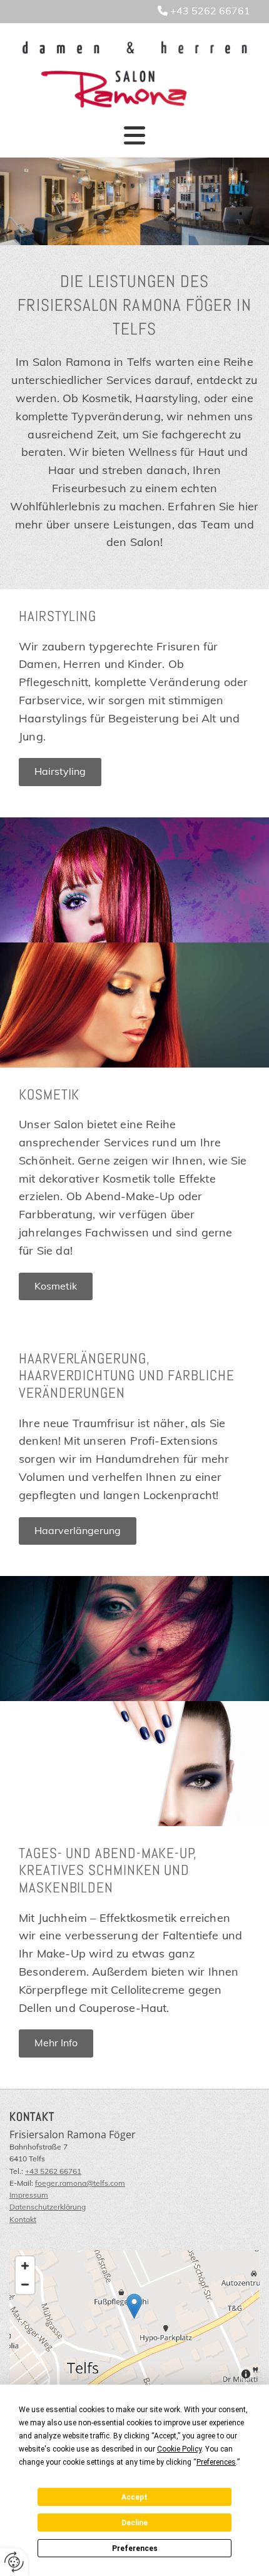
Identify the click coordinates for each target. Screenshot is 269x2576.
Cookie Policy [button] (179, 2449)
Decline (134, 2523)
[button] (134, 135)
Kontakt (23, 2219)
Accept (134, 2497)
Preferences (135, 2548)
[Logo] (134, 75)
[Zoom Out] (25, 2285)
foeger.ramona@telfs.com (80, 2183)
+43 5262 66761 (210, 11)
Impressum (29, 2195)
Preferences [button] (216, 2462)
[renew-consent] (14, 2562)
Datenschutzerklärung (48, 2207)
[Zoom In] (25, 2266)
